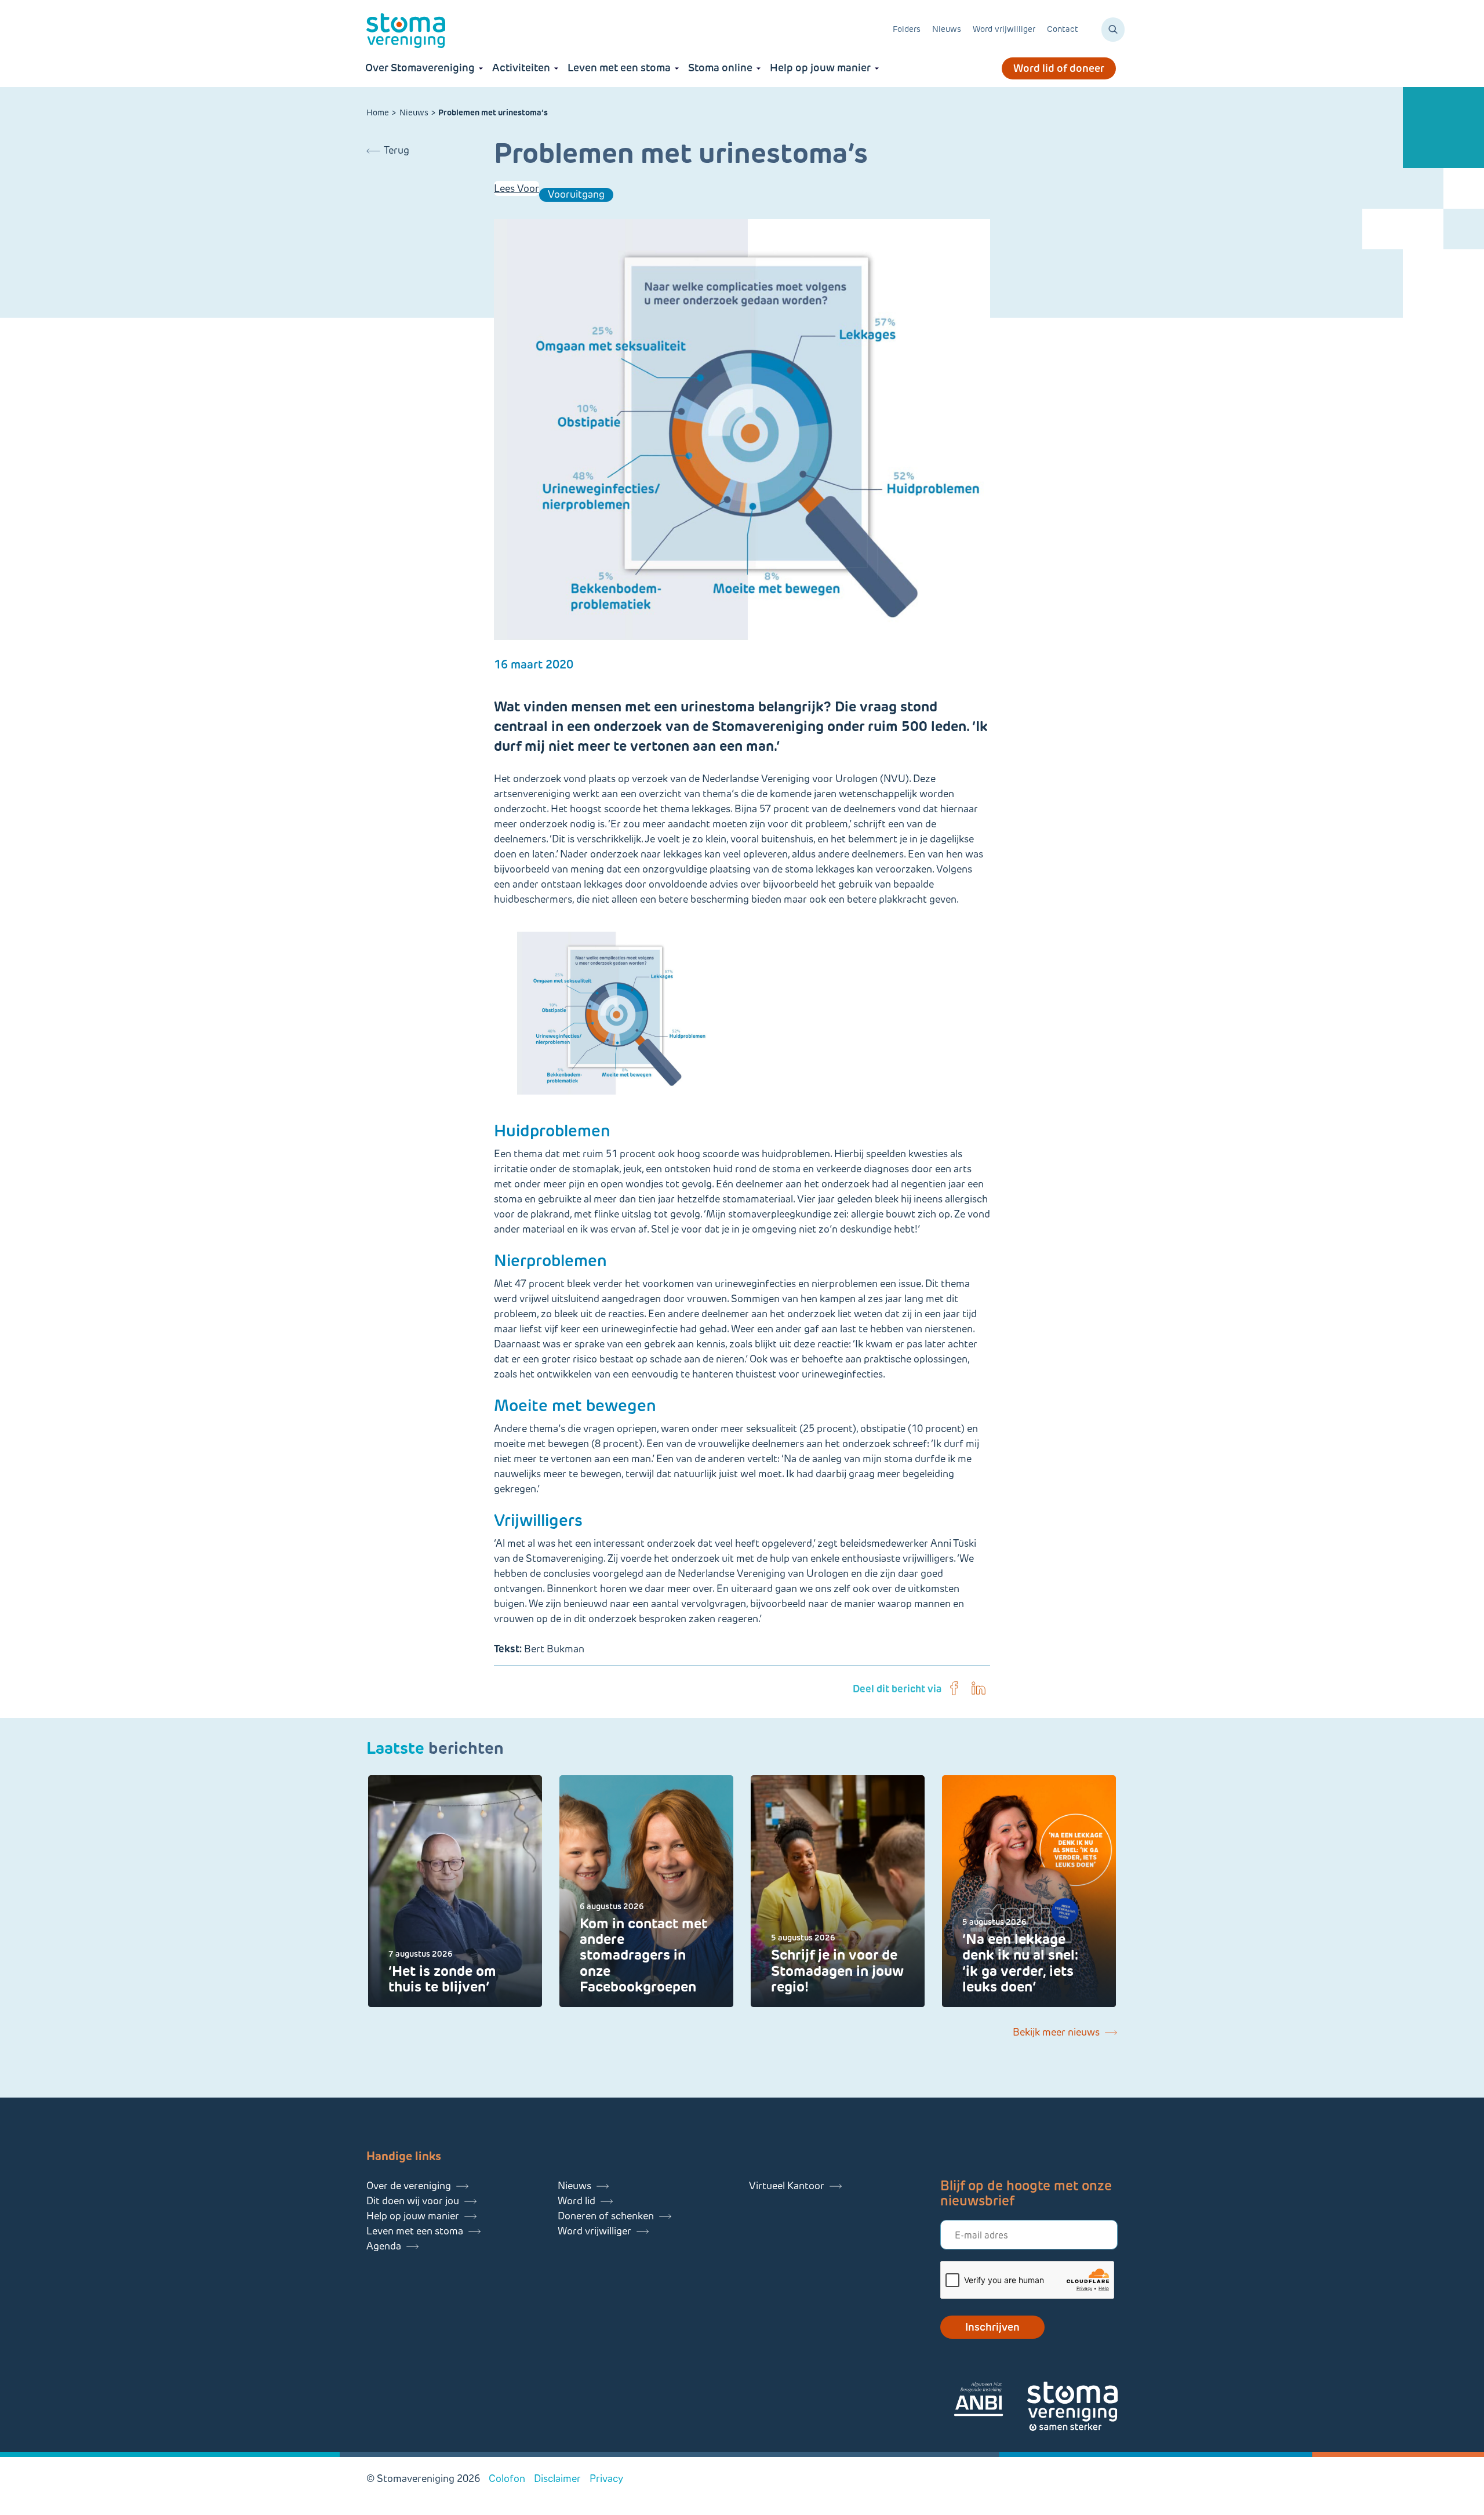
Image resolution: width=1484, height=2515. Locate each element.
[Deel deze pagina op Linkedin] (979, 1689)
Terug (397, 150)
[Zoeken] (1113, 30)
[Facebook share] (954, 1689)
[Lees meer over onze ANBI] (990, 2401)
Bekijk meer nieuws (1056, 2032)
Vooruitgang (576, 194)
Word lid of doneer (1059, 68)
